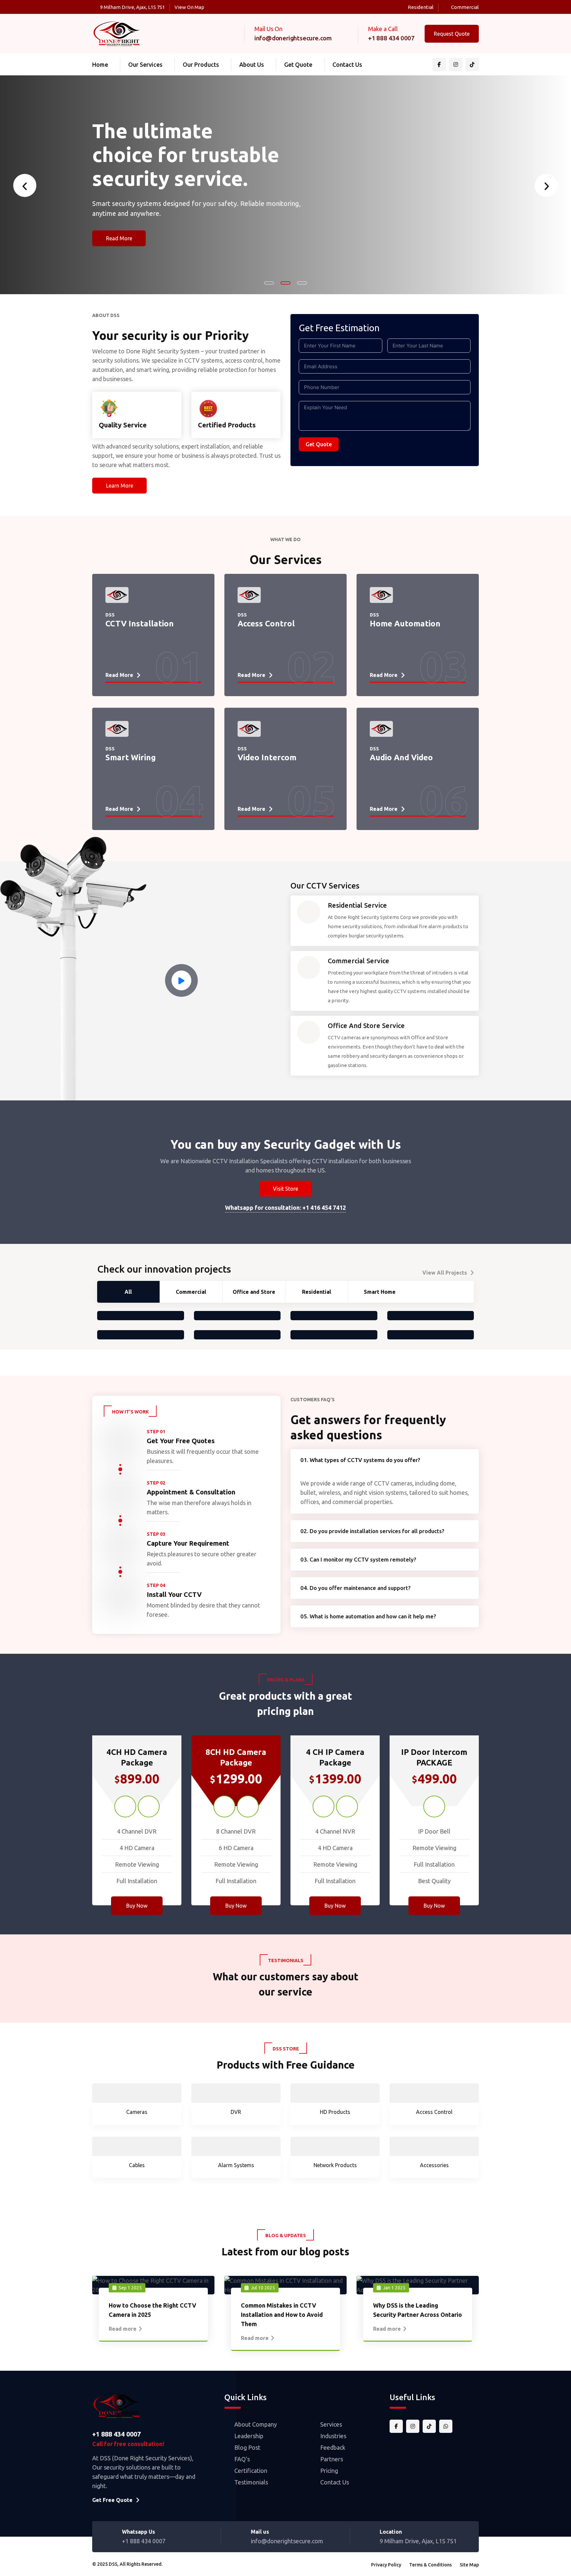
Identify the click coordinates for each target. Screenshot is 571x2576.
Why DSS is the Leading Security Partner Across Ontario (418, 2310)
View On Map (189, 7)
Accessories (434, 2165)
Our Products (201, 64)
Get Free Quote (112, 2500)
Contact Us (347, 64)
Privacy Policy (386, 2565)
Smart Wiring (131, 743)
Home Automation (405, 609)
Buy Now (137, 1906)
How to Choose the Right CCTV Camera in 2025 (152, 2310)
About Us (252, 64)
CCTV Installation (140, 609)
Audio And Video (401, 743)
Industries (333, 2436)
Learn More (120, 486)
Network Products (335, 2165)
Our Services (145, 64)
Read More (119, 265)
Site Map (469, 2565)
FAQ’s (242, 2459)
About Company (256, 2424)
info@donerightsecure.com (293, 38)
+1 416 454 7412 (324, 1208)
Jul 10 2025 (263, 2288)
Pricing (329, 2471)
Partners (332, 2459)
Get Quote (298, 64)
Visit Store (285, 1189)
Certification (251, 2471)
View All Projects (445, 1273)
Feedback (333, 2447)
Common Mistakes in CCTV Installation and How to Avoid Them (282, 2315)
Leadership (249, 2436)
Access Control (266, 609)
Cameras (137, 2112)
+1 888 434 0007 (391, 38)
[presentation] (25, 185)
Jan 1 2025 (394, 2288)
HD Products (335, 2112)
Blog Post (247, 2447)
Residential (421, 7)
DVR (236, 2112)
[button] (269, 283)
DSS (113, 2564)
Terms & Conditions (430, 2565)
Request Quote (452, 34)
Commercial (465, 7)
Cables (137, 2165)
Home (100, 64)
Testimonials (251, 2482)
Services (331, 2424)
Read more (123, 2329)
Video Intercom (267, 743)
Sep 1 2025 (130, 2288)
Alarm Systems (236, 2165)
